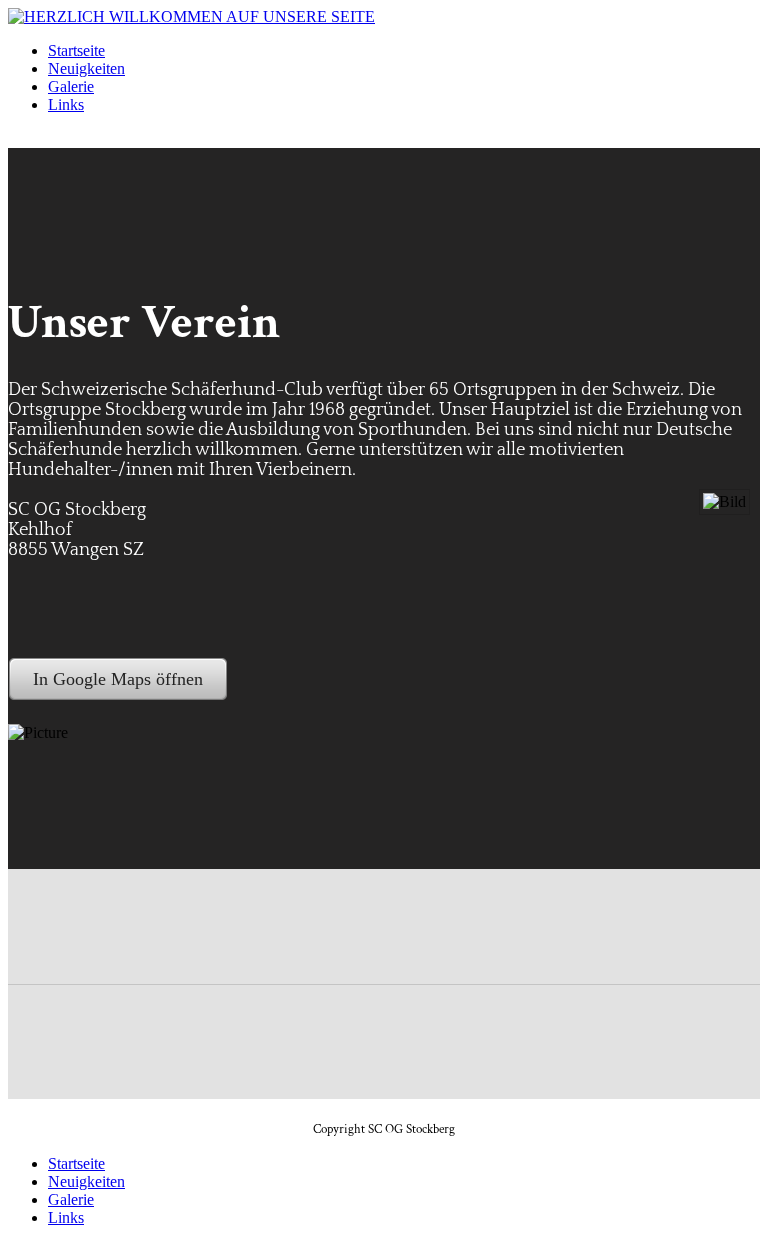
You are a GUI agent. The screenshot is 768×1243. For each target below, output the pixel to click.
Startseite (76, 50)
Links (66, 104)
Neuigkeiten (86, 68)
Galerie (71, 86)
